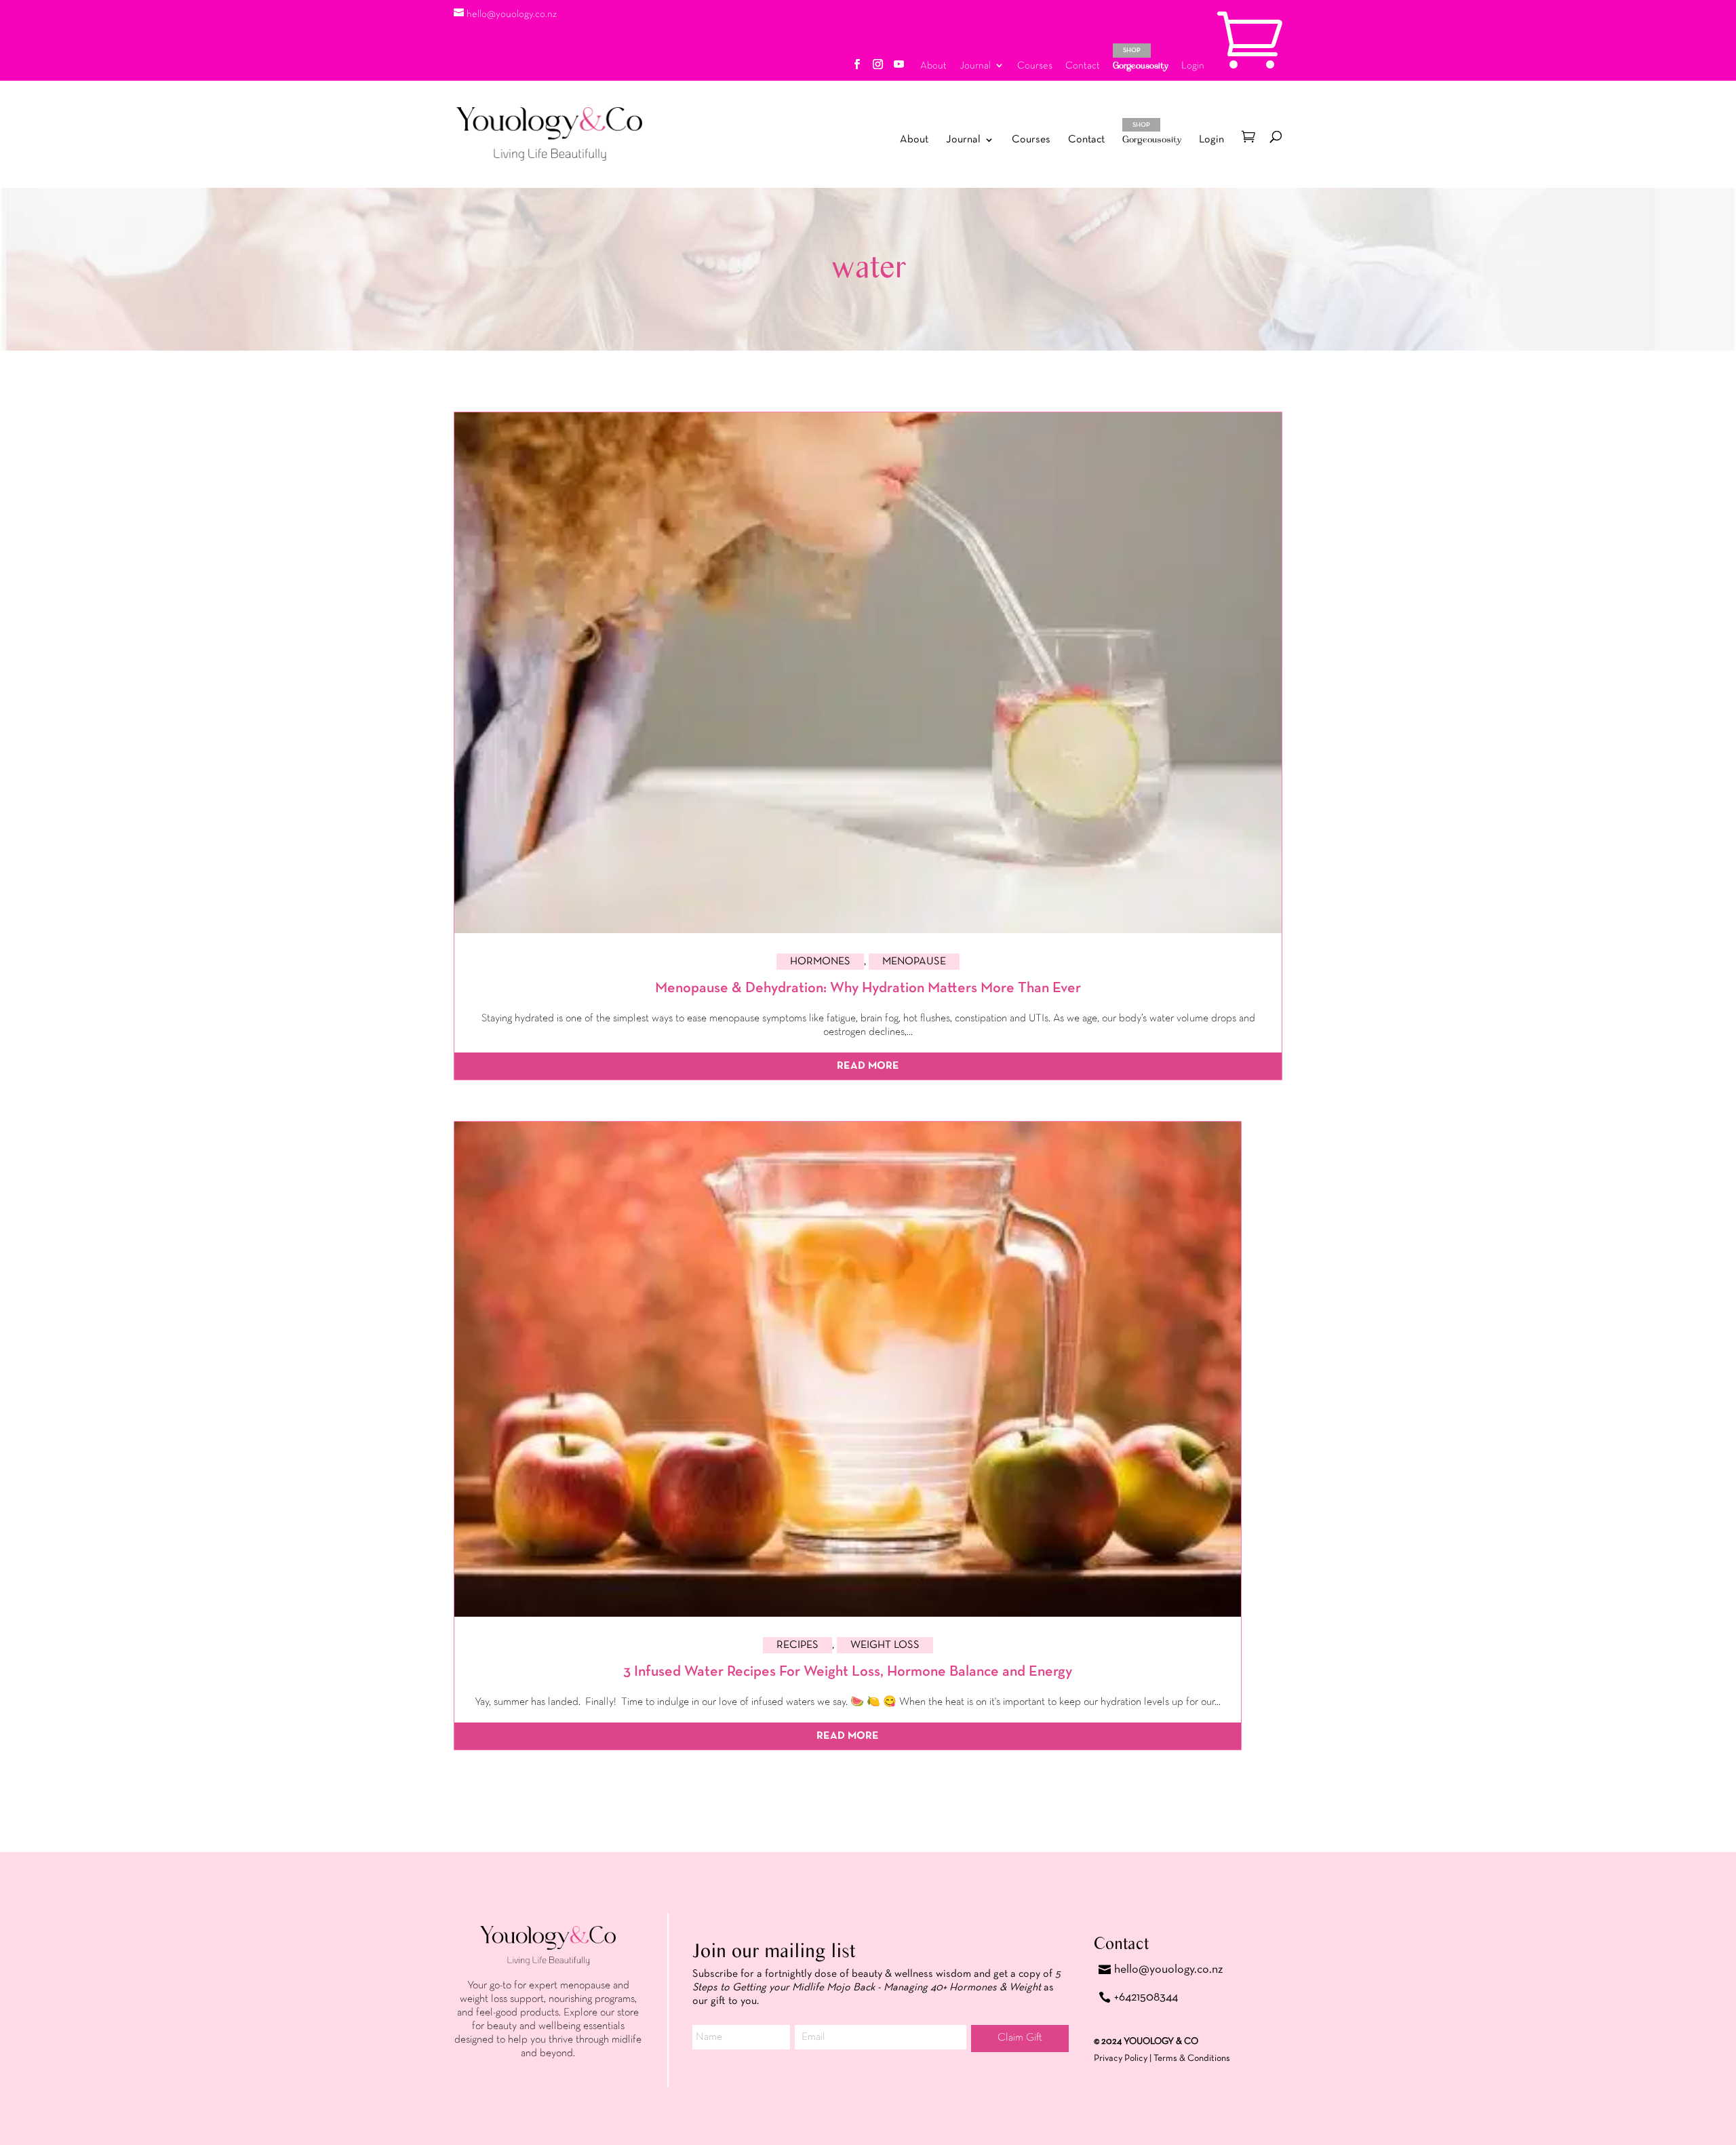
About (933, 65)
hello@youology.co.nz (1169, 1969)
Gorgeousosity (1141, 59)
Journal (975, 65)
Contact (1083, 65)
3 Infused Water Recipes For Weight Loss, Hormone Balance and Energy (848, 1672)
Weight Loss (885, 1645)
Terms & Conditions (1192, 2058)
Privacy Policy (1121, 2058)
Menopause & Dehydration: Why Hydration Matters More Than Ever (868, 988)
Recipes (797, 1645)
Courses (1035, 65)
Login (1193, 65)
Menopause (914, 962)
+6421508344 (1146, 1997)
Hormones (820, 962)
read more (868, 1066)
